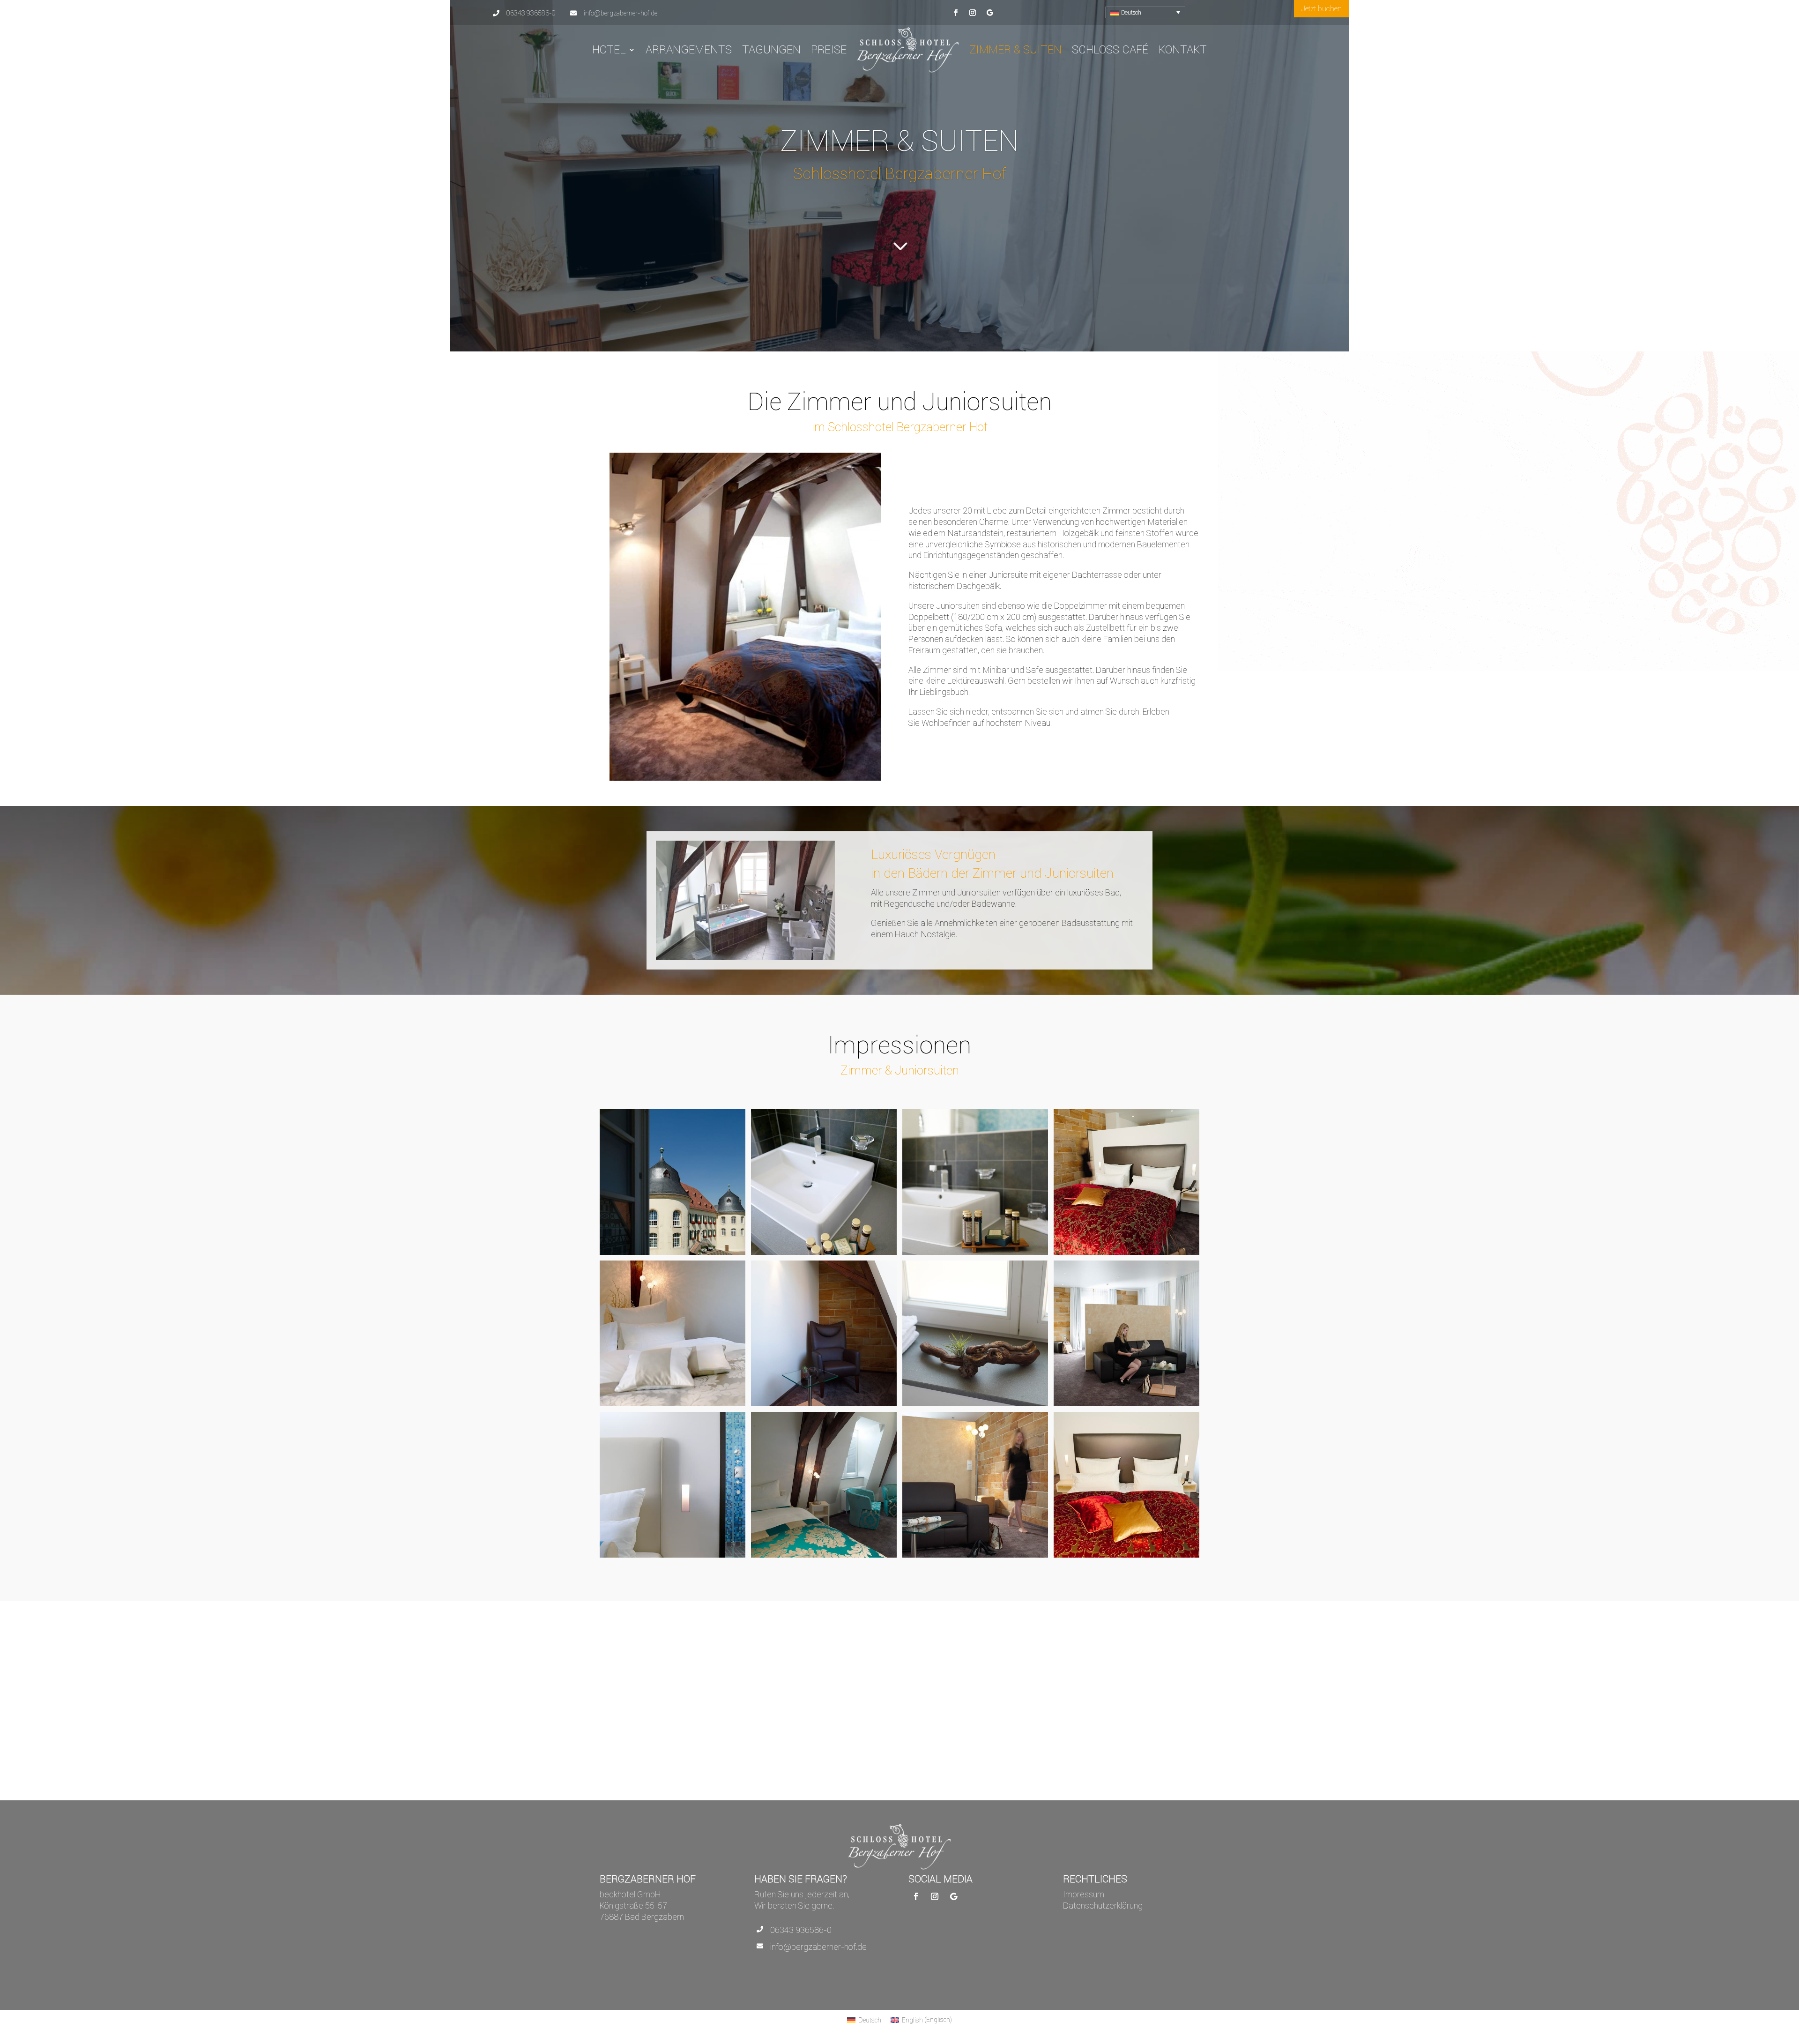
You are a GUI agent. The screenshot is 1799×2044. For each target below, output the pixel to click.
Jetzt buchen (1322, 8)
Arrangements (689, 49)
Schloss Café (1110, 49)
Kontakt (1183, 49)
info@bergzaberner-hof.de (818, 1947)
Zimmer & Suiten (1015, 49)
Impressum (1084, 1894)
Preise (829, 49)
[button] (1145, 12)
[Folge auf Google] (989, 13)
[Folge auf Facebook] (956, 13)
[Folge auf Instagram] (973, 13)
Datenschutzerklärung (1103, 1906)
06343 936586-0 (801, 1930)
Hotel (609, 49)
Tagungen (771, 49)
